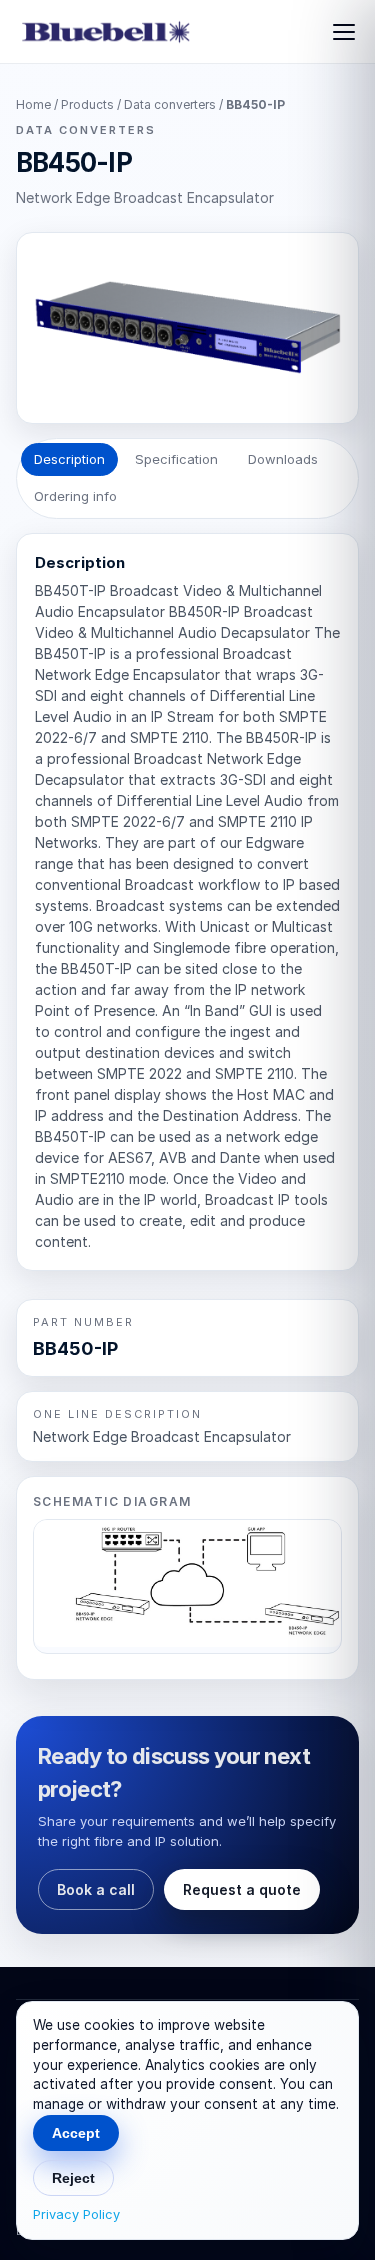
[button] (187, 1586)
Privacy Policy (76, 2214)
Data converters (171, 104)
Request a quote (242, 1889)
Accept (76, 2133)
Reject (73, 2178)
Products (87, 104)
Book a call (96, 1889)
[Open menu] (341, 32)
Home (33, 104)
